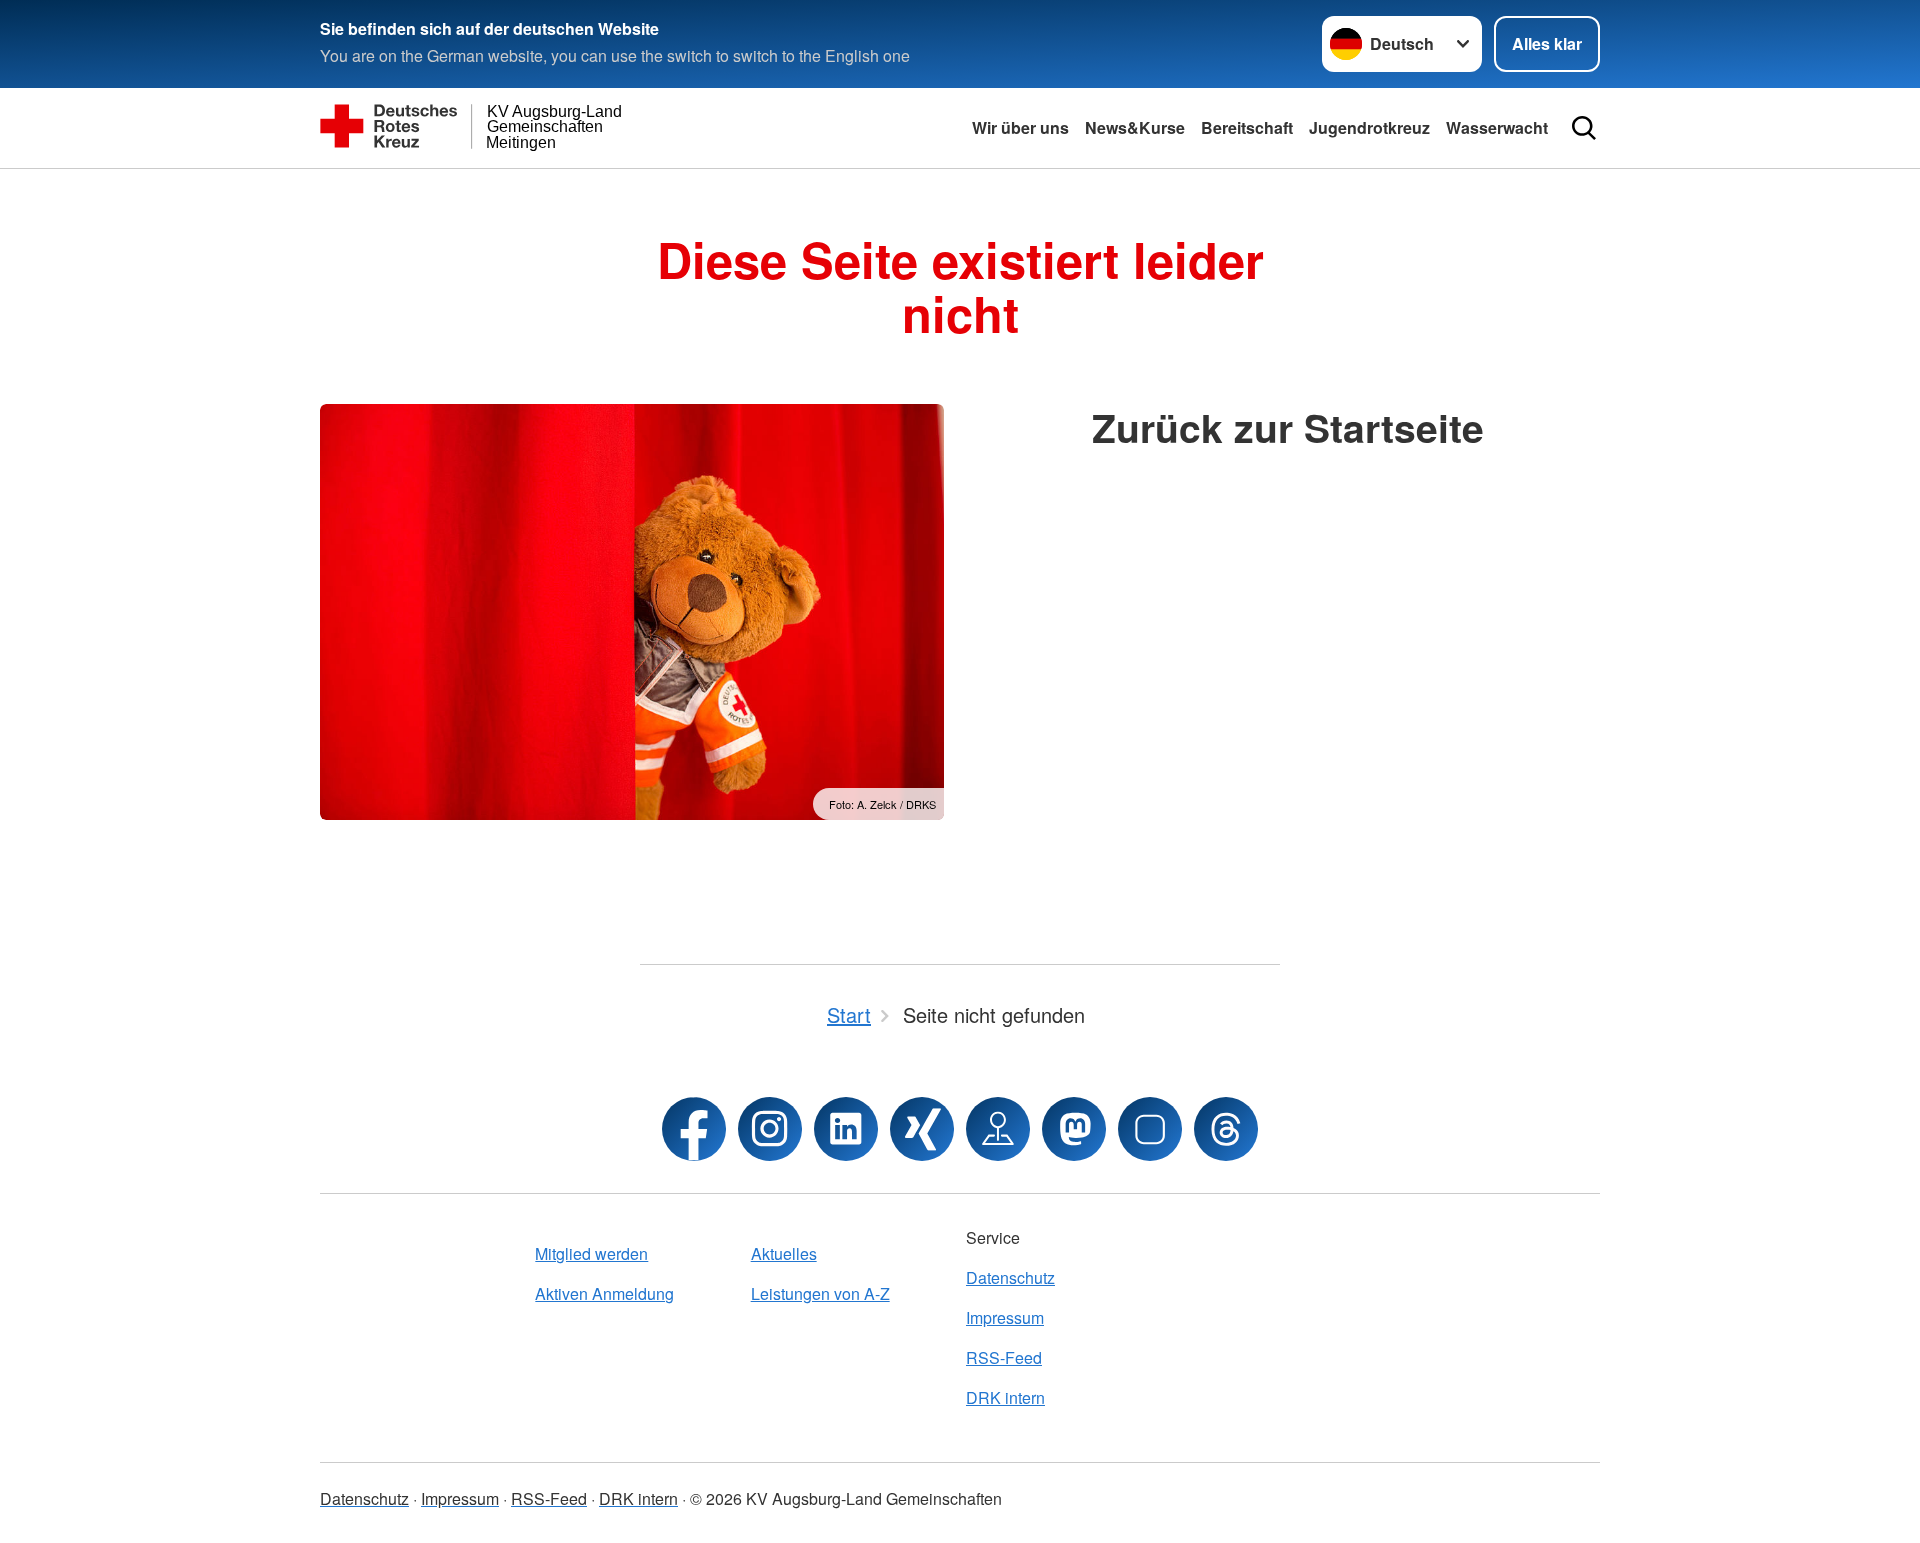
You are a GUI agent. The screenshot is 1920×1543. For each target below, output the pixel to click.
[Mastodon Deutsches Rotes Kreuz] (1074, 1129)
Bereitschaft (1247, 127)
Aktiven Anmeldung (604, 1293)
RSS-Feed (1004, 1357)
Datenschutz (1010, 1277)
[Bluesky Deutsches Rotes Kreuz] (1150, 1129)
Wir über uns (1020, 127)
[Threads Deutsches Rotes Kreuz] (1226, 1129)
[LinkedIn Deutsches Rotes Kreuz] (846, 1129)
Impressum (1005, 1317)
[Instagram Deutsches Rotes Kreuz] (770, 1129)
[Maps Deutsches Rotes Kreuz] (998, 1129)
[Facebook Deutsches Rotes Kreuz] (694, 1129)
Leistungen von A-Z (820, 1293)
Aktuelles (784, 1253)
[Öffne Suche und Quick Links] (1584, 128)
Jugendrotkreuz (1369, 127)
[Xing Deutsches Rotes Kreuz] (922, 1129)
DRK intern (1005, 1397)
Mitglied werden (591, 1253)
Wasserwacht (1497, 127)
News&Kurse (1135, 127)
